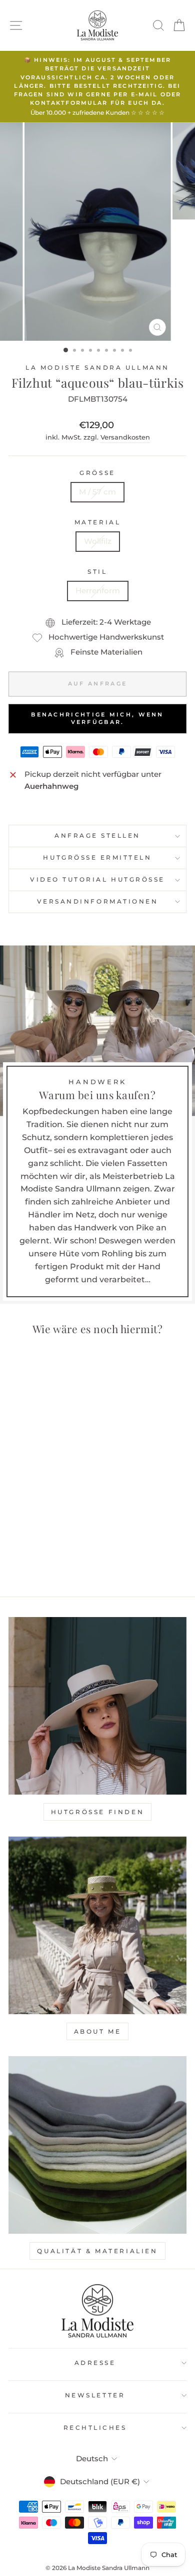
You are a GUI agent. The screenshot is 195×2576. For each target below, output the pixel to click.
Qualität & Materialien (97, 2251)
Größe (97, 473)
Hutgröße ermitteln (97, 858)
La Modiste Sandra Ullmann (97, 368)
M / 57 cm (97, 492)
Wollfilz (98, 541)
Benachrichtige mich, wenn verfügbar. (97, 718)
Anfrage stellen (97, 836)
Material (97, 522)
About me (98, 2031)
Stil (97, 572)
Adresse (95, 2363)
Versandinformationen (98, 902)
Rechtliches (95, 2428)
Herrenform (98, 591)
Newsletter (95, 2395)
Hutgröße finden (98, 1812)
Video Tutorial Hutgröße (97, 880)
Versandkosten (125, 437)
